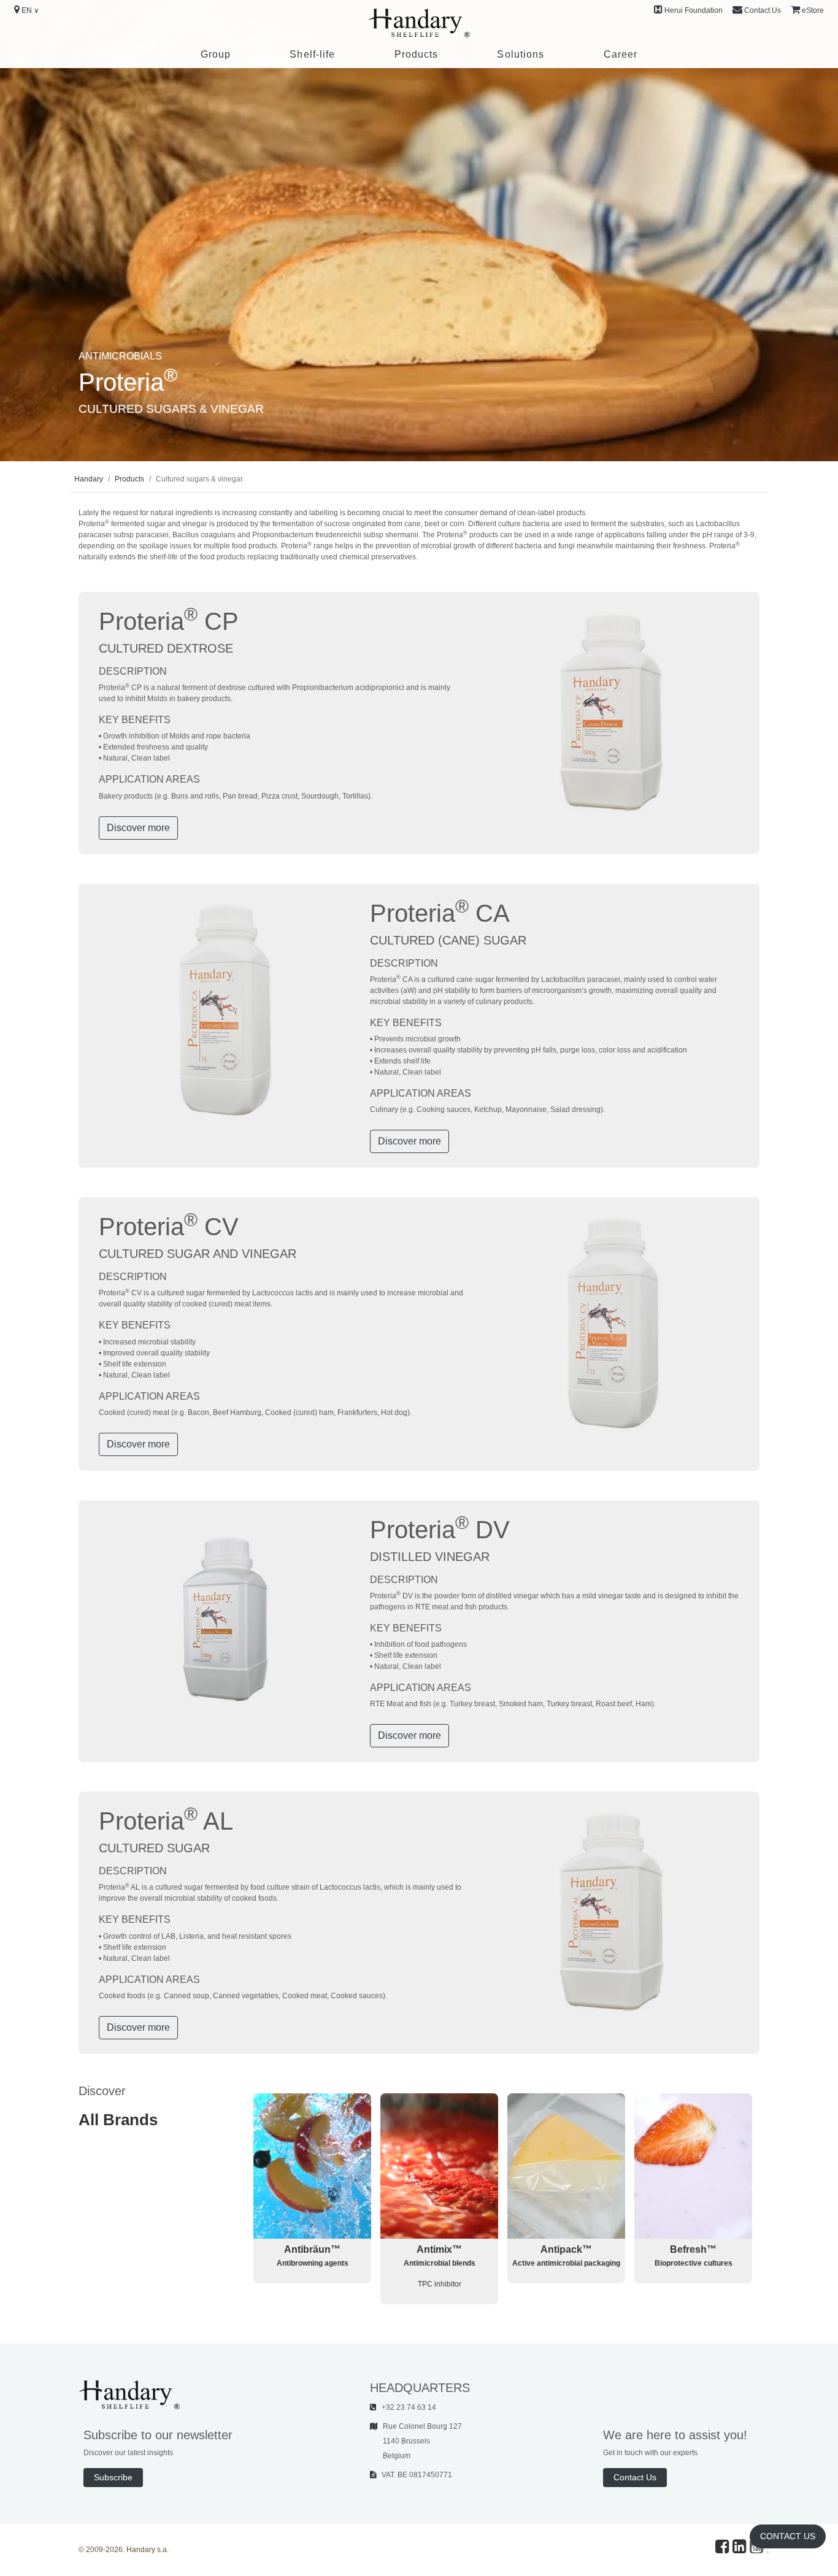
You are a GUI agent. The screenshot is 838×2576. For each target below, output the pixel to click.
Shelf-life (312, 54)
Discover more (138, 828)
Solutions (521, 54)
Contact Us (763, 10)
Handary (89, 479)
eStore (813, 10)
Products (417, 54)
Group (216, 54)
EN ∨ (30, 10)
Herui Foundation (694, 10)
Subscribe (113, 2477)
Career (621, 54)
